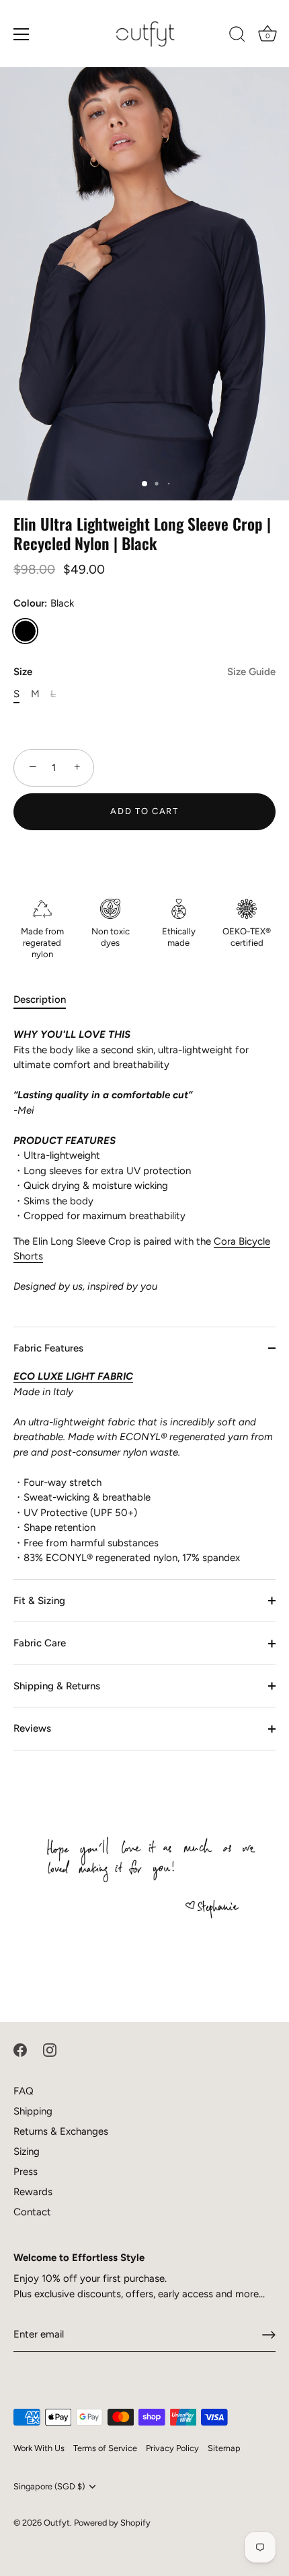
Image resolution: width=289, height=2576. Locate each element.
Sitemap (224, 2448)
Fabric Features (48, 1348)
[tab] (46, 1000)
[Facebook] (20, 2049)
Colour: (44, 603)
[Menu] (22, 34)
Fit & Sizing (39, 1601)
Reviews (32, 1728)
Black (25, 631)
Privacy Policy (172, 2448)
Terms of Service (105, 2448)
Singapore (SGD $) (49, 2486)
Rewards (33, 2192)
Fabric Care (40, 1643)
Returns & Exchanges (61, 2131)
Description (40, 1000)
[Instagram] (50, 2049)
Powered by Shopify (112, 2523)
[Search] (237, 36)
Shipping (33, 2111)
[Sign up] (269, 2335)
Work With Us (39, 2448)
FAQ (24, 2091)
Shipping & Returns (57, 1686)
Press (26, 2172)
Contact (32, 2212)
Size (144, 672)
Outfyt (57, 2523)
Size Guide (251, 672)
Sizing (27, 2151)
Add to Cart (144, 811)
